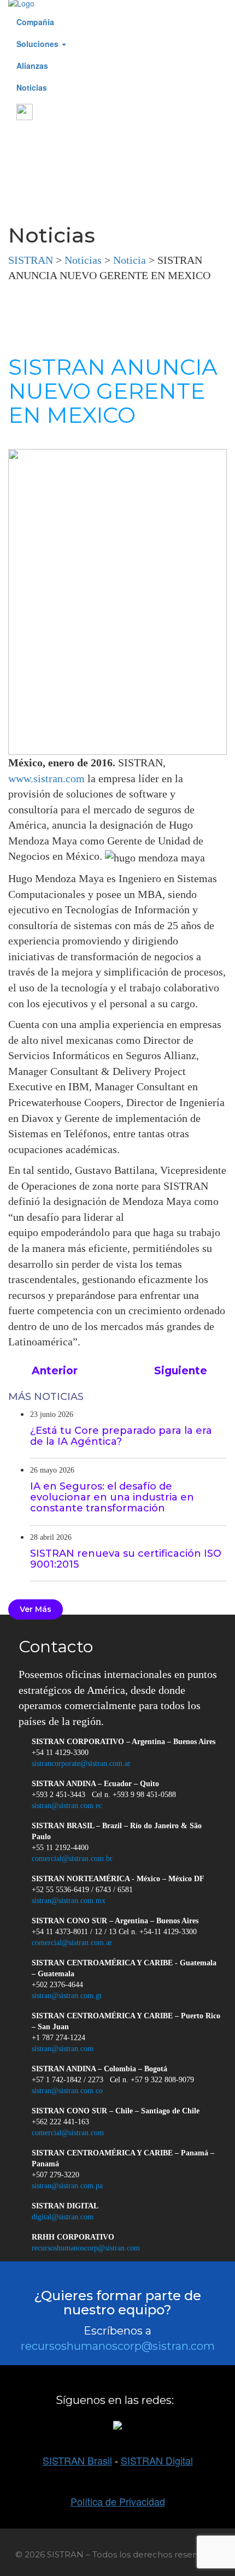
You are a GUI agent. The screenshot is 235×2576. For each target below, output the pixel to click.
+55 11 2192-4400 (60, 1848)
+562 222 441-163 (60, 2122)
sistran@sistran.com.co (67, 2091)
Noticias (32, 87)
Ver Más (36, 1609)
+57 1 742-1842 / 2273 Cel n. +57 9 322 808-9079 (113, 2080)
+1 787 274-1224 (58, 2038)
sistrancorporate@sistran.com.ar (81, 1763)
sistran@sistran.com (63, 2049)
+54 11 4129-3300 (60, 1753)
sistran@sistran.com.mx (69, 1901)
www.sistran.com (46, 778)
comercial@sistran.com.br (72, 1859)
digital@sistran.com (63, 2217)
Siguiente (182, 1371)
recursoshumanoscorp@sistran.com (86, 2248)
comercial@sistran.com (68, 2133)
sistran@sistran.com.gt (67, 1996)
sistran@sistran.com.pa (67, 2186)
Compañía (35, 22)
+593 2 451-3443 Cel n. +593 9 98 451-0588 (104, 1795)
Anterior (53, 1371)
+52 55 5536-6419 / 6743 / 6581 (82, 1890)
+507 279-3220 (55, 2175)
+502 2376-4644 (57, 1985)
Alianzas (32, 66)
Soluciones (39, 44)
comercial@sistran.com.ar (72, 1943)
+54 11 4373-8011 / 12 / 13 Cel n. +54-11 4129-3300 (114, 1932)
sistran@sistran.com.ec (67, 1806)
